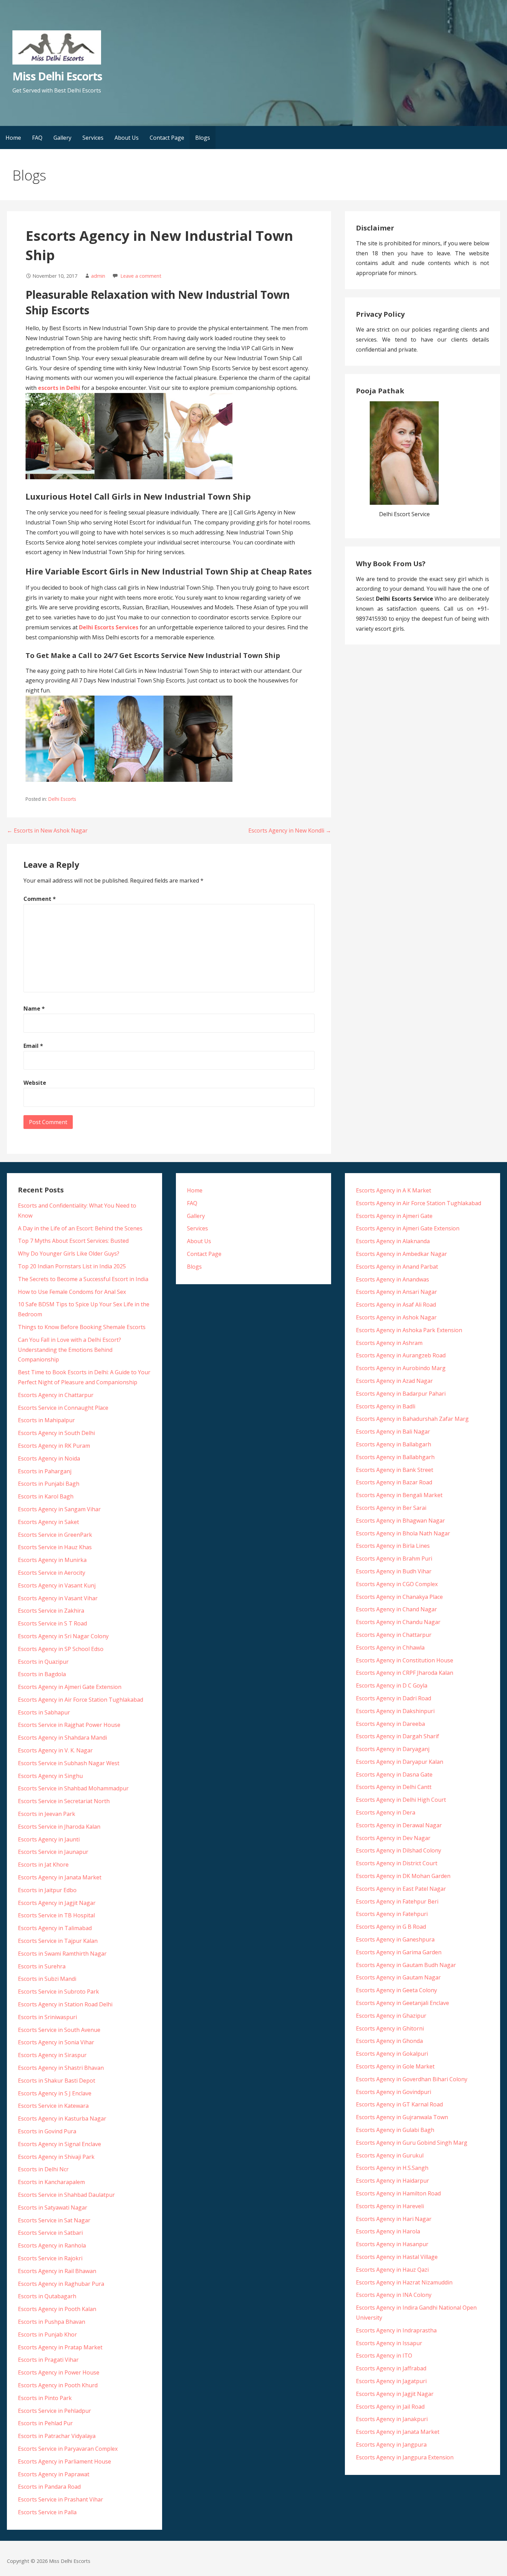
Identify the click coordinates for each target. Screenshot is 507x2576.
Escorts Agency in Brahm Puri (394, 1559)
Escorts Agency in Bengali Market (399, 1495)
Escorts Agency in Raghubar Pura (61, 2284)
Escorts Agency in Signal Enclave (59, 2144)
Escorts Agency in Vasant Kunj (57, 1585)
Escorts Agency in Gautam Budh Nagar (406, 1965)
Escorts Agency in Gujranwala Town (402, 2117)
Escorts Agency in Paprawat (54, 2474)
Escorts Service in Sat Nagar (54, 2220)
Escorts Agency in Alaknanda (393, 1241)
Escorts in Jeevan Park (47, 1814)
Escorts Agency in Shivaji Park (56, 2157)
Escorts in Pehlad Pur (45, 2423)
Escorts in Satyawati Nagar (53, 2208)
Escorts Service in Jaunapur (53, 1852)
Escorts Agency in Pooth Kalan (57, 2309)
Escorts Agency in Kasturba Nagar (62, 2118)
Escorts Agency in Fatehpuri (392, 1914)
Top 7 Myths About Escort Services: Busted (73, 1241)
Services (93, 138)
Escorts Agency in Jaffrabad (391, 2368)
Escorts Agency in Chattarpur (56, 1395)
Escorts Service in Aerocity (52, 1573)
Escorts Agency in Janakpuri (392, 2419)
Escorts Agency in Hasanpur (392, 2244)
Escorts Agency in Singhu (50, 1776)
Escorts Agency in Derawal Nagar (399, 1825)
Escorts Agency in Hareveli (390, 2206)
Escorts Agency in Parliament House (64, 2461)
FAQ (37, 138)
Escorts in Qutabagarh (47, 2296)
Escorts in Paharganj (45, 1471)
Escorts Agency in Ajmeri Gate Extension (70, 1687)
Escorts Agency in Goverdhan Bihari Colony (412, 2079)
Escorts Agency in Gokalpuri (392, 2054)
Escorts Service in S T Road (52, 1623)
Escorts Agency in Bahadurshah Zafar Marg (412, 1419)
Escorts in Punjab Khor (47, 2334)
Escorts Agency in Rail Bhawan (57, 2271)
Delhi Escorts (62, 799)
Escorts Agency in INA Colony (394, 2295)
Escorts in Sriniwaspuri (47, 2017)
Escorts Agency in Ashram (389, 1343)
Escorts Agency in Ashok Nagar (396, 1317)
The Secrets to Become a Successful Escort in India (83, 1279)
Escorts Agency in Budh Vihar (394, 1571)
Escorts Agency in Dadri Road (394, 1698)
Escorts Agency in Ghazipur (391, 2016)
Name (34, 1009)
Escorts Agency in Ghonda (389, 2041)
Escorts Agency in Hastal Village (397, 2257)
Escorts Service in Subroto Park (58, 1992)
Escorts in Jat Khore (43, 1865)
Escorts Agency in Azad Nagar (394, 1381)
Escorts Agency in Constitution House (405, 1660)
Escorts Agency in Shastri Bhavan (61, 2068)
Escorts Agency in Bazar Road (394, 1482)
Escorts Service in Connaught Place (63, 1408)
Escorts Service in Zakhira (51, 1611)
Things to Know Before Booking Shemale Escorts (82, 1327)
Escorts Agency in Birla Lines (393, 1546)
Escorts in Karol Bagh (46, 1496)
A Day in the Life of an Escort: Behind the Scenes (80, 1228)
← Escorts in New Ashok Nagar (47, 830)
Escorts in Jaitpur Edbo (47, 1890)
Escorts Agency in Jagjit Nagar (57, 1903)
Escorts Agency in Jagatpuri (391, 2381)
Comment (40, 899)
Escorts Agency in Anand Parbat (397, 1267)
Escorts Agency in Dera (386, 1812)
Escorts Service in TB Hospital (56, 1915)
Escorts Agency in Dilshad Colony (399, 1850)
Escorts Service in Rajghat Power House (69, 1725)
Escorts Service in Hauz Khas (55, 1547)
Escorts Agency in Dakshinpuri (395, 1711)
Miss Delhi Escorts (57, 76)
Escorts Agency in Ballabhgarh (395, 1457)
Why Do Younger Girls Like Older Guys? (69, 1253)
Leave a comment (141, 276)
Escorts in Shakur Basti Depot (57, 2081)
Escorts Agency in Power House (59, 2372)
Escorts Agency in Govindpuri (394, 2092)
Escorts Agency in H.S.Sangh (392, 2168)
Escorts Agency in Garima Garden (399, 1952)
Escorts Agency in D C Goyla (392, 1685)
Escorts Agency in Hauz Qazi (392, 2270)
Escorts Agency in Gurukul (390, 2155)
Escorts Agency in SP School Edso (61, 1649)
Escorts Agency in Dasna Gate (394, 1774)
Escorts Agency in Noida (49, 1458)
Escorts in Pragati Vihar (48, 2360)
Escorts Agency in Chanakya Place (399, 1597)
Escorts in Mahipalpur (46, 1420)
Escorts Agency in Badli (386, 1406)
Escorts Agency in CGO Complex (397, 1584)
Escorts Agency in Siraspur (52, 2055)
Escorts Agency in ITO (384, 2356)
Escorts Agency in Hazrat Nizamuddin (404, 2282)
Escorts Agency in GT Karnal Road (399, 2104)
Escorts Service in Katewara (53, 2106)
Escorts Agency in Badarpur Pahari (401, 1394)
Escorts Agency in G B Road (391, 1927)
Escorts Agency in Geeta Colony (396, 1990)
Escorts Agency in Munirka (52, 1560)
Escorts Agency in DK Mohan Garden (403, 1876)
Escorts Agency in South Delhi (56, 1433)
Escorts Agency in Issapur (389, 2343)
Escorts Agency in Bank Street (395, 1470)
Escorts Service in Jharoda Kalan (59, 1827)
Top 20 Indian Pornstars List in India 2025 (72, 1266)
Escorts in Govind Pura (47, 2131)
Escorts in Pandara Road (49, 2487)
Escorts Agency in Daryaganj (393, 1749)
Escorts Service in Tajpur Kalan (58, 1941)
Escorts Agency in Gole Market (395, 2066)
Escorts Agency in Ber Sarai (391, 1508)
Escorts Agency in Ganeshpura (395, 1939)
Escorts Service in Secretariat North (64, 1801)
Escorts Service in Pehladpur (54, 2411)
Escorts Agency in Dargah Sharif (397, 1736)
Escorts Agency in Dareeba (390, 1724)
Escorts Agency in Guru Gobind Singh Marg (412, 2143)
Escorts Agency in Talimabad (55, 1928)
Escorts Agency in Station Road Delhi (65, 2004)
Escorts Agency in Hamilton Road (398, 2193)
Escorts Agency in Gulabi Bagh (395, 2130)
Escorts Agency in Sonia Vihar (56, 2042)
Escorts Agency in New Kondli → (290, 830)
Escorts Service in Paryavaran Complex (68, 2449)
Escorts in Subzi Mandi (47, 1979)
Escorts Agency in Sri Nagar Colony (63, 1636)
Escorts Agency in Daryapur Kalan (400, 1762)
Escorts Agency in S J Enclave (55, 2093)
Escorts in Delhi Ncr (43, 2169)
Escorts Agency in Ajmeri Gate (394, 1216)
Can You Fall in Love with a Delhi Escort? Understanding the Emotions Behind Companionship (69, 1350)
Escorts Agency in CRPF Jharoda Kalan (405, 1673)
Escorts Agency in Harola (388, 2231)
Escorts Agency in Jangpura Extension (405, 2457)
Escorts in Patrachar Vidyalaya (57, 2436)
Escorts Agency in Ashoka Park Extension (409, 1330)
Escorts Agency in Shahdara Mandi (62, 1738)
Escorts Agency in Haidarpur (392, 2181)
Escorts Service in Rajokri (50, 2258)
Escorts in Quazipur (43, 1662)
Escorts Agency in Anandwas (392, 1279)
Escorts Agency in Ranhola (52, 2245)
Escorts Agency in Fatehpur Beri (397, 1901)
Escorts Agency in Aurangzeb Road (401, 1355)
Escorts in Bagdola (42, 1674)
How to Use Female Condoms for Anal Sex (72, 1292)
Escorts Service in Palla (47, 2512)
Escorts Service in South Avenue (59, 2030)
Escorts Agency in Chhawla (390, 1648)
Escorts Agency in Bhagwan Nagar (400, 1521)
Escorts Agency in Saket (48, 1522)
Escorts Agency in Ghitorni (390, 2028)
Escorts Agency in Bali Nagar (393, 1432)
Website (35, 1083)
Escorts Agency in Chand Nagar (396, 1609)
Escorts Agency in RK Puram (54, 1446)
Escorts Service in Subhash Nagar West (69, 1763)
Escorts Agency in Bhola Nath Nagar (403, 1533)
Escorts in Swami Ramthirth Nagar (62, 1954)
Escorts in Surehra (42, 1966)
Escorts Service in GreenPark (55, 1535)
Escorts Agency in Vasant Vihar (58, 1598)
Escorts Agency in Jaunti (49, 1839)
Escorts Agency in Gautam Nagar (398, 1977)
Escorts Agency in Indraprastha (396, 2330)
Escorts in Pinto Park (45, 2398)
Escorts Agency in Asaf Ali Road (396, 1305)
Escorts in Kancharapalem (51, 2182)
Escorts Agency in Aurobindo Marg (401, 1368)
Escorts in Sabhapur (44, 1712)
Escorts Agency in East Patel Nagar (401, 1889)
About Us (127, 138)
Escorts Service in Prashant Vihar (61, 2499)
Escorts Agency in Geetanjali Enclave (402, 2003)
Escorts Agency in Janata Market (60, 1877)
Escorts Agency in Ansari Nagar (396, 1292)
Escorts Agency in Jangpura (391, 2445)
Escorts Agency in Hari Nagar (394, 2219)
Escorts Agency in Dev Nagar (393, 1838)
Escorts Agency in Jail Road (390, 2407)
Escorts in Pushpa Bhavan (52, 2322)
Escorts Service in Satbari (50, 2233)
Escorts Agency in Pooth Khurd (58, 2385)
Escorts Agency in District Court (397, 1863)
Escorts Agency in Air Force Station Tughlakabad (81, 1700)
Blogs (203, 138)
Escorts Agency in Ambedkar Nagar (401, 1254)
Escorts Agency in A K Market (394, 1190)
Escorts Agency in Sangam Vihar (59, 1509)
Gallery (62, 138)
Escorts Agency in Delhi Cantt (394, 1787)
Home (13, 138)
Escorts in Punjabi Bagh (49, 1484)
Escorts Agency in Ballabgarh (394, 1444)
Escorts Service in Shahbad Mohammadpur (73, 1788)
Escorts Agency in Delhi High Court (401, 1800)
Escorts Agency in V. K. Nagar (55, 1750)
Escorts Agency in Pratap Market (60, 2347)
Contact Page (167, 138)
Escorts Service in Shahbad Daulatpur (66, 2195)
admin (98, 276)
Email (33, 1046)
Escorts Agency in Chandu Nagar (398, 1622)
